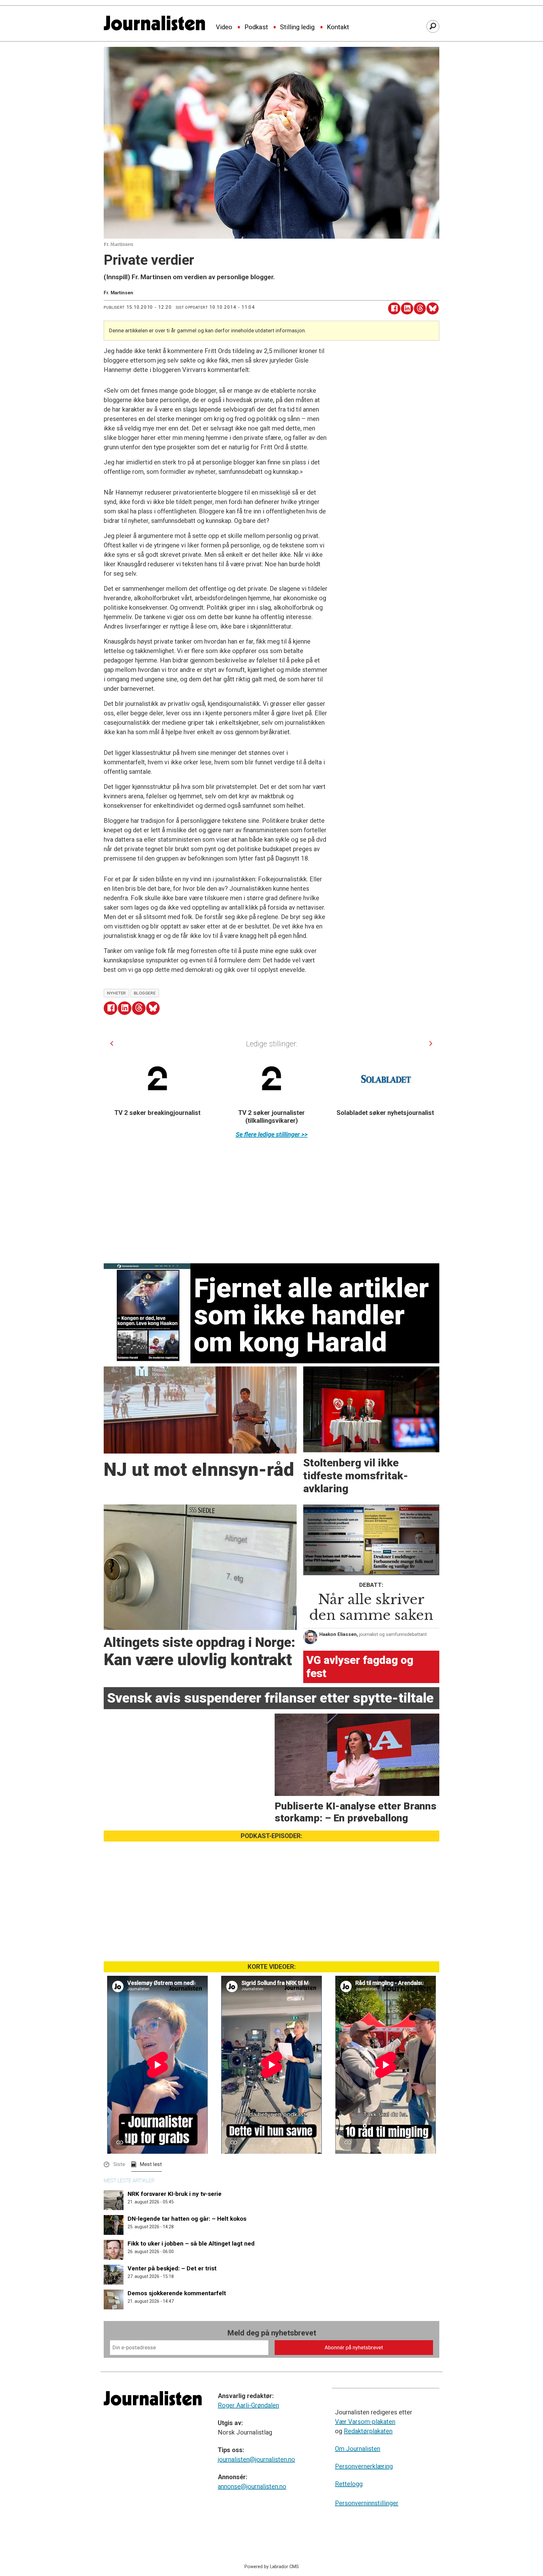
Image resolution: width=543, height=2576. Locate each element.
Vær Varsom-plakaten (365, 2422)
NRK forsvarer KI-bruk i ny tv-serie (175, 2194)
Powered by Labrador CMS (272, 2567)
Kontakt (338, 27)
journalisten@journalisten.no (256, 2459)
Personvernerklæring (364, 2466)
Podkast (256, 27)
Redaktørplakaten (368, 2431)
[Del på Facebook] (394, 309)
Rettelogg (349, 2484)
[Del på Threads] (420, 309)
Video (224, 27)
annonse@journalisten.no (252, 2486)
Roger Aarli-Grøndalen (248, 2405)
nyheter (117, 993)
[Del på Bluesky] (433, 309)
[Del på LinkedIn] (407, 309)
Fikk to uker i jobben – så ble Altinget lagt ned (191, 2244)
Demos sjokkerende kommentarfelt (177, 2293)
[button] (112, 1043)
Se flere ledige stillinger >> (272, 1134)
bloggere (145, 993)
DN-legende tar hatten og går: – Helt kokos (187, 2219)
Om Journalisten (358, 2449)
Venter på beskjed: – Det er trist (172, 2268)
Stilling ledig (297, 27)
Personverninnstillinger (367, 2503)
